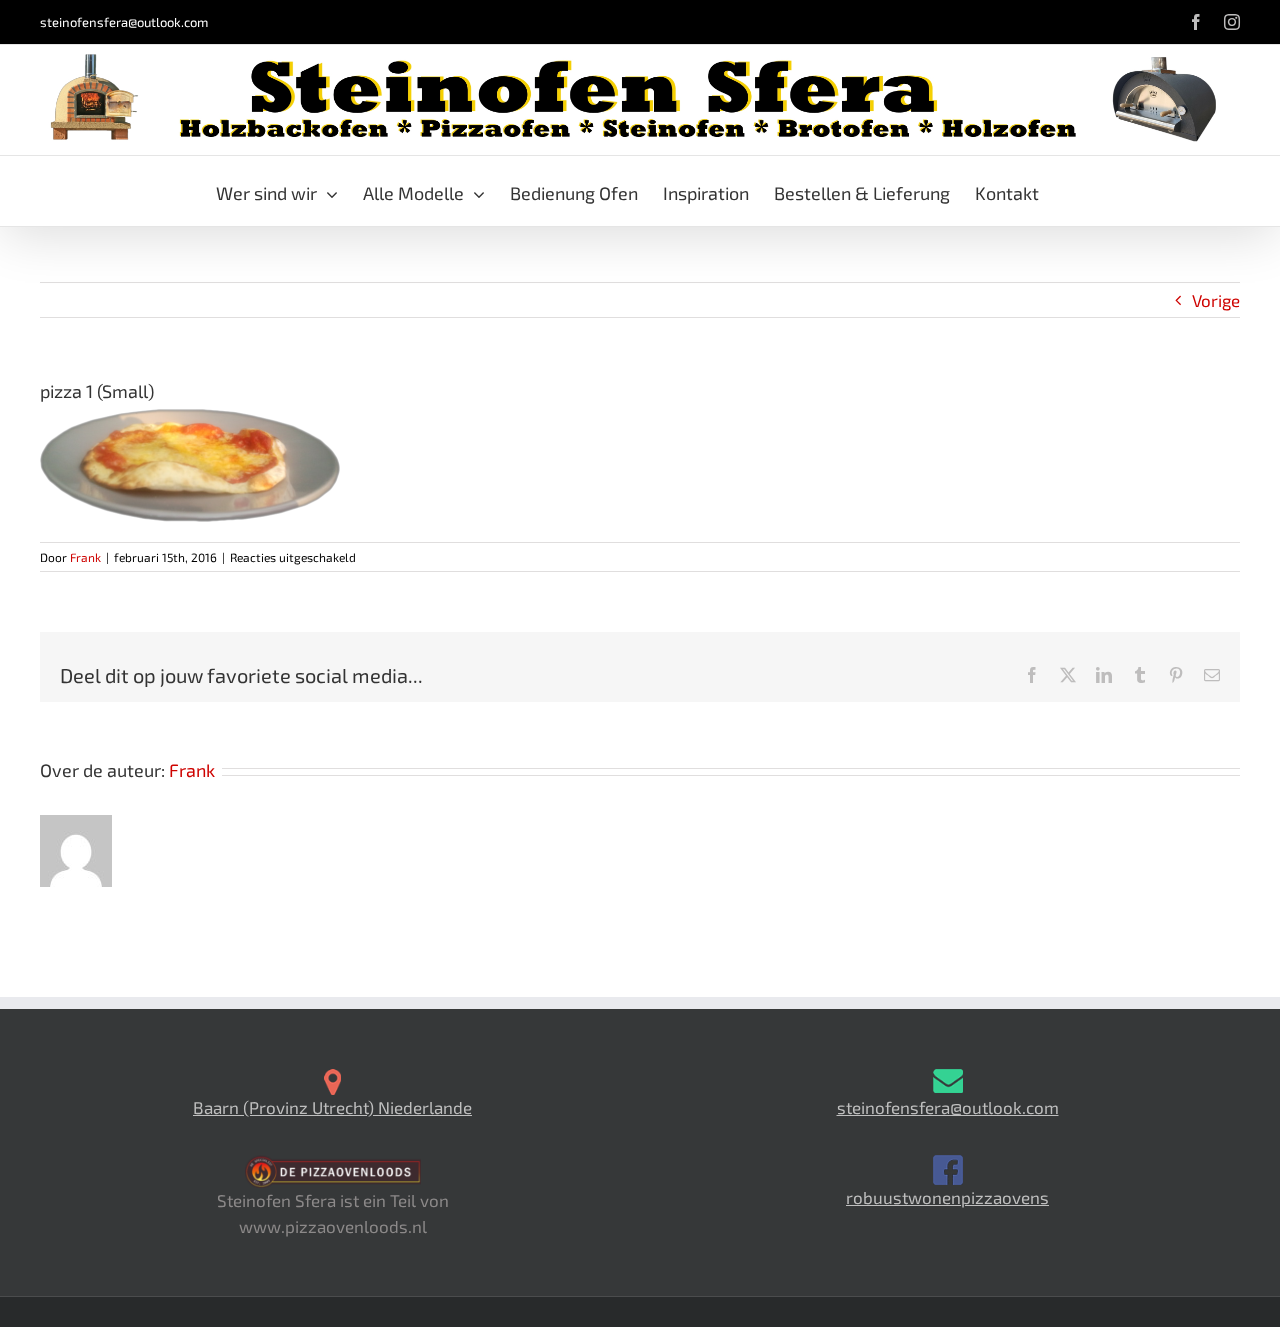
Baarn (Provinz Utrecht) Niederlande (332, 1107)
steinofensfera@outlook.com (124, 22)
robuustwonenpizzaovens (947, 1197)
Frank (85, 557)
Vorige (1216, 300)
